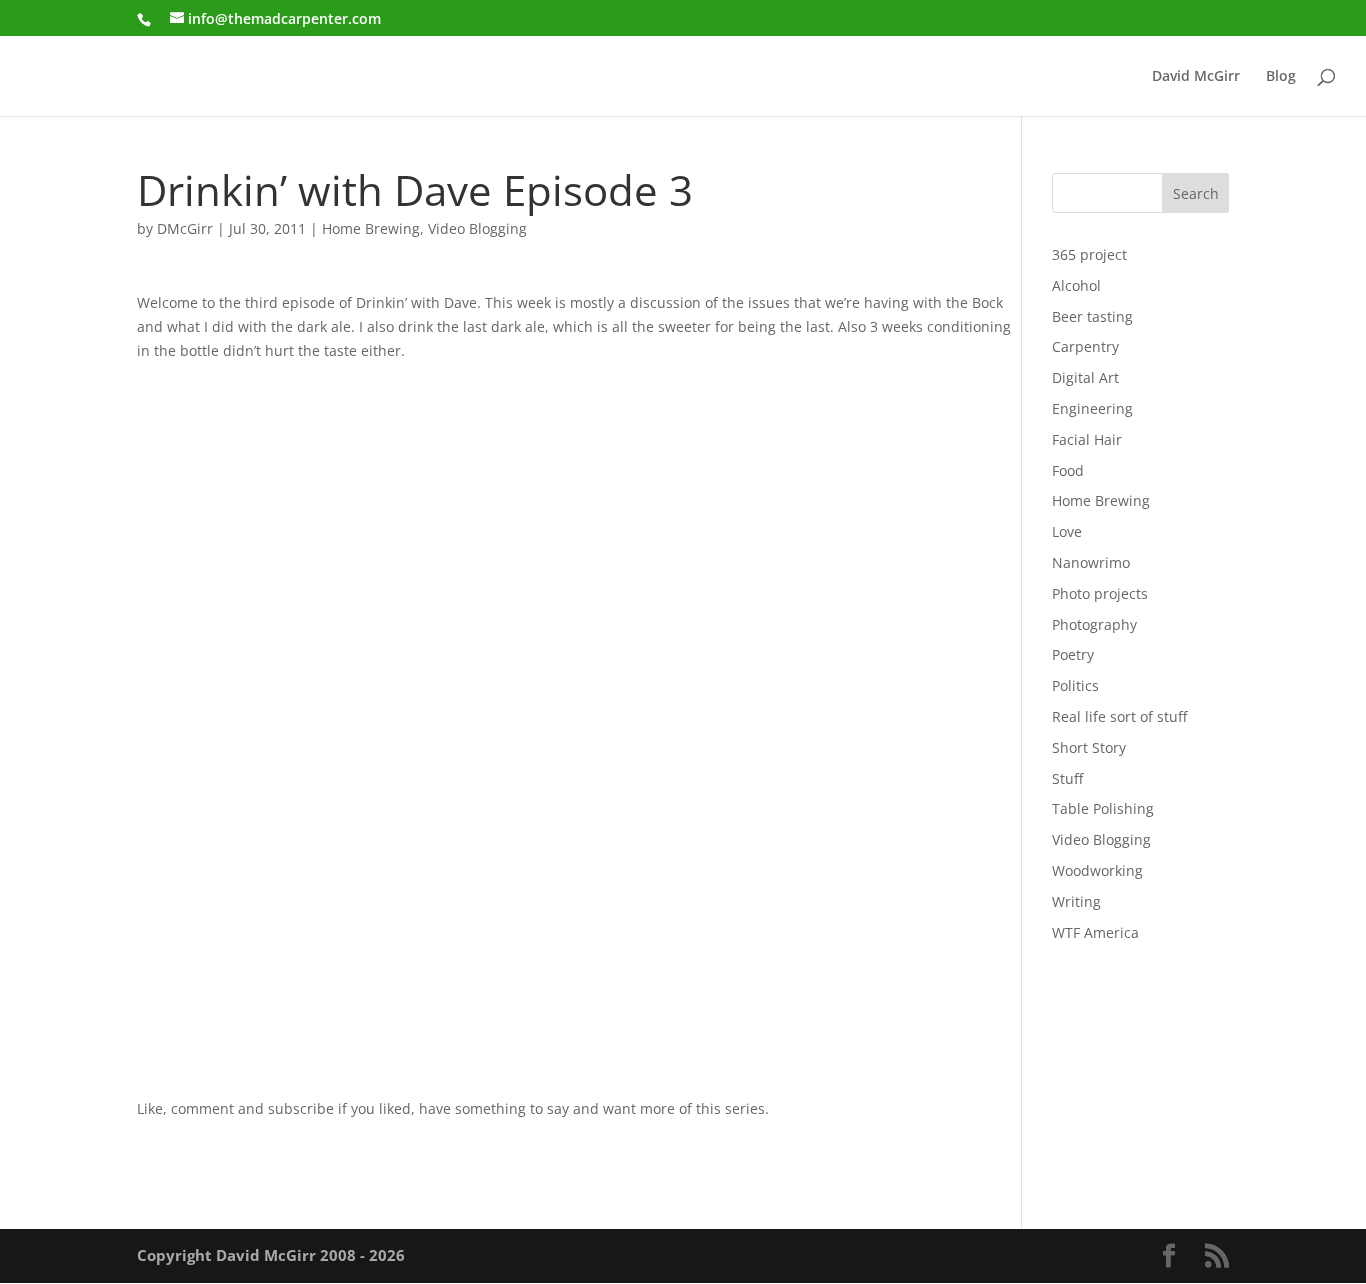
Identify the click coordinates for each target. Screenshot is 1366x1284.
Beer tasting (1092, 316)
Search (1196, 193)
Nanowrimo (1091, 562)
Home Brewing (371, 228)
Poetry (1073, 654)
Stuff (1067, 778)
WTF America (1095, 932)
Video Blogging (477, 228)
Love (1067, 531)
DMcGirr (185, 228)
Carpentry (1085, 346)
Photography (1094, 624)
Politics (1075, 685)
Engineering (1092, 408)
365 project (1089, 254)
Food (1068, 470)
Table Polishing (1103, 808)
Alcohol (1076, 285)
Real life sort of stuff (1119, 716)
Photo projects (1100, 593)
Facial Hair (1087, 439)
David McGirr (1196, 77)
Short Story (1089, 747)
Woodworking (1097, 870)
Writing (1076, 901)
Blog (1281, 77)
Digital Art (1085, 377)
